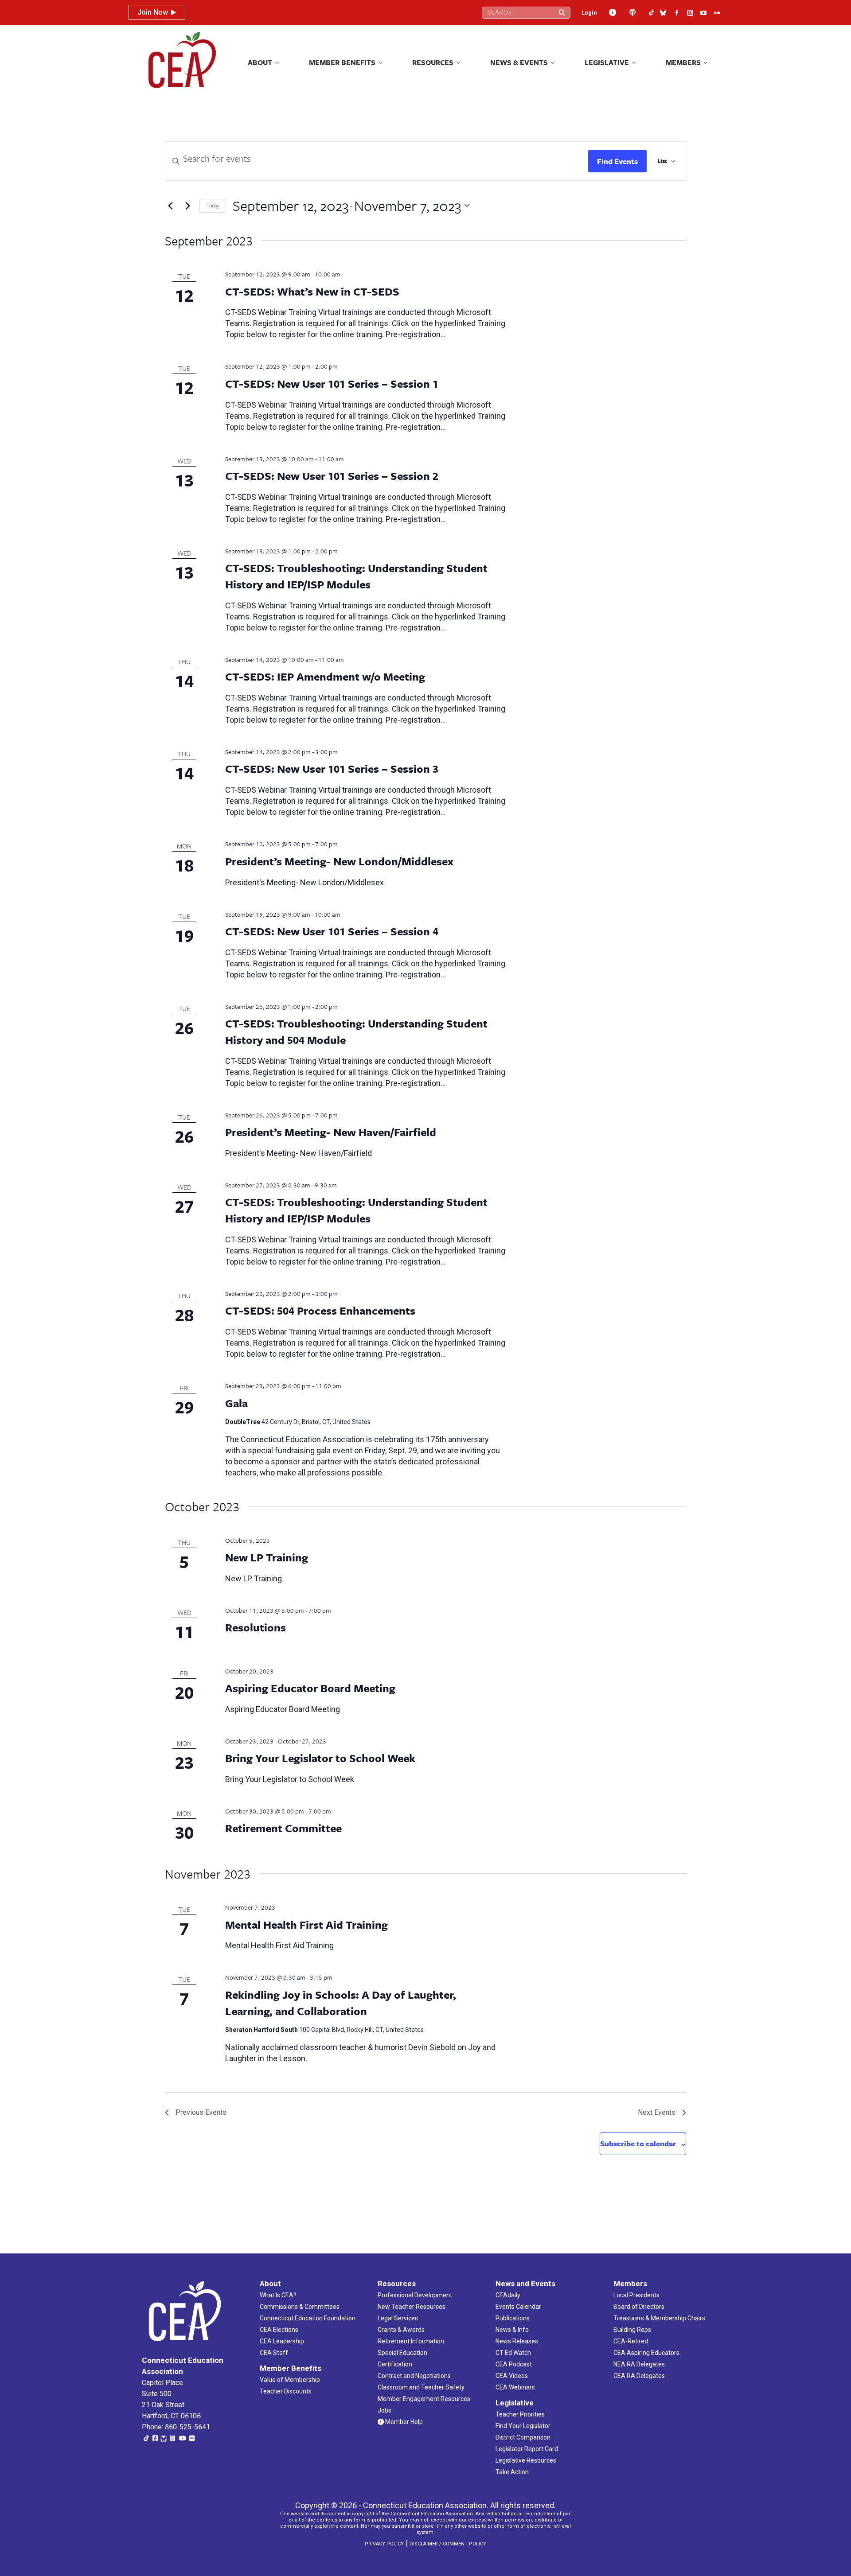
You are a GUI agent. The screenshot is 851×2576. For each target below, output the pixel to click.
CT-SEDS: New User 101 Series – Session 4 (332, 931)
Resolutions (256, 1627)
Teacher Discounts (286, 2391)
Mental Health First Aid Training (306, 1924)
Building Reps (632, 2330)
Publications (513, 2318)
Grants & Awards (401, 2330)
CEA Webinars (515, 2387)
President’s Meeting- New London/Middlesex (339, 861)
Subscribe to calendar (638, 2143)
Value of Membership (290, 2380)
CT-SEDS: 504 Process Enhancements (320, 1310)
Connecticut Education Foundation (308, 2318)
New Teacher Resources (412, 2307)
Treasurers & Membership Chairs (659, 2318)
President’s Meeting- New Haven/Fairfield (331, 1132)
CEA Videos (512, 2376)
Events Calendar (518, 2307)
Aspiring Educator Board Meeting (310, 1688)
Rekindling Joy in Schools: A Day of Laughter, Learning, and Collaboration (341, 2003)
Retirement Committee (283, 1828)
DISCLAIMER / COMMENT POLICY (448, 2544)
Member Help (403, 2422)
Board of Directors (639, 2307)
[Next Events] (187, 206)
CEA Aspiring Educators (646, 2353)
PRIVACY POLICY (384, 2544)
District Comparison (523, 2437)
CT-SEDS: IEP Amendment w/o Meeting (325, 676)
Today (213, 205)
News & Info (512, 2330)
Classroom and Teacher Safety (421, 2387)
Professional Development (415, 2295)
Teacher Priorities (520, 2414)
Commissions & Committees (300, 2307)
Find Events (617, 161)
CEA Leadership (282, 2341)
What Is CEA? (278, 2295)
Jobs (385, 2410)
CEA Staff (274, 2353)
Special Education (402, 2353)
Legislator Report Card (527, 2449)
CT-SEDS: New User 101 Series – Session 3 (332, 769)
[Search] (562, 13)
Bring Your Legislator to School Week (320, 1758)
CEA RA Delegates (639, 2376)
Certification (395, 2364)
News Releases (517, 2341)
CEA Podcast (514, 2364)
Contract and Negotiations (414, 2376)
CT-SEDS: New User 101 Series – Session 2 (332, 476)
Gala (236, 1403)
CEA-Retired (631, 2341)
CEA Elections (279, 2330)
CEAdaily (508, 2295)
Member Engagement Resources (424, 2399)
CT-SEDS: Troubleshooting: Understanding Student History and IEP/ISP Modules (356, 576)
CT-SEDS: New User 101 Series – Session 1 (332, 383)
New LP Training (267, 1557)
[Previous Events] (170, 206)
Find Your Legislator (523, 2426)
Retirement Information (411, 2341)
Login (589, 13)
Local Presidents (636, 2295)
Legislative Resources (526, 2460)
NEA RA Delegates (639, 2364)
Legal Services (398, 2318)
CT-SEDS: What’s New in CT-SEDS (312, 291)
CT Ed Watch (513, 2353)
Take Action (512, 2472)
